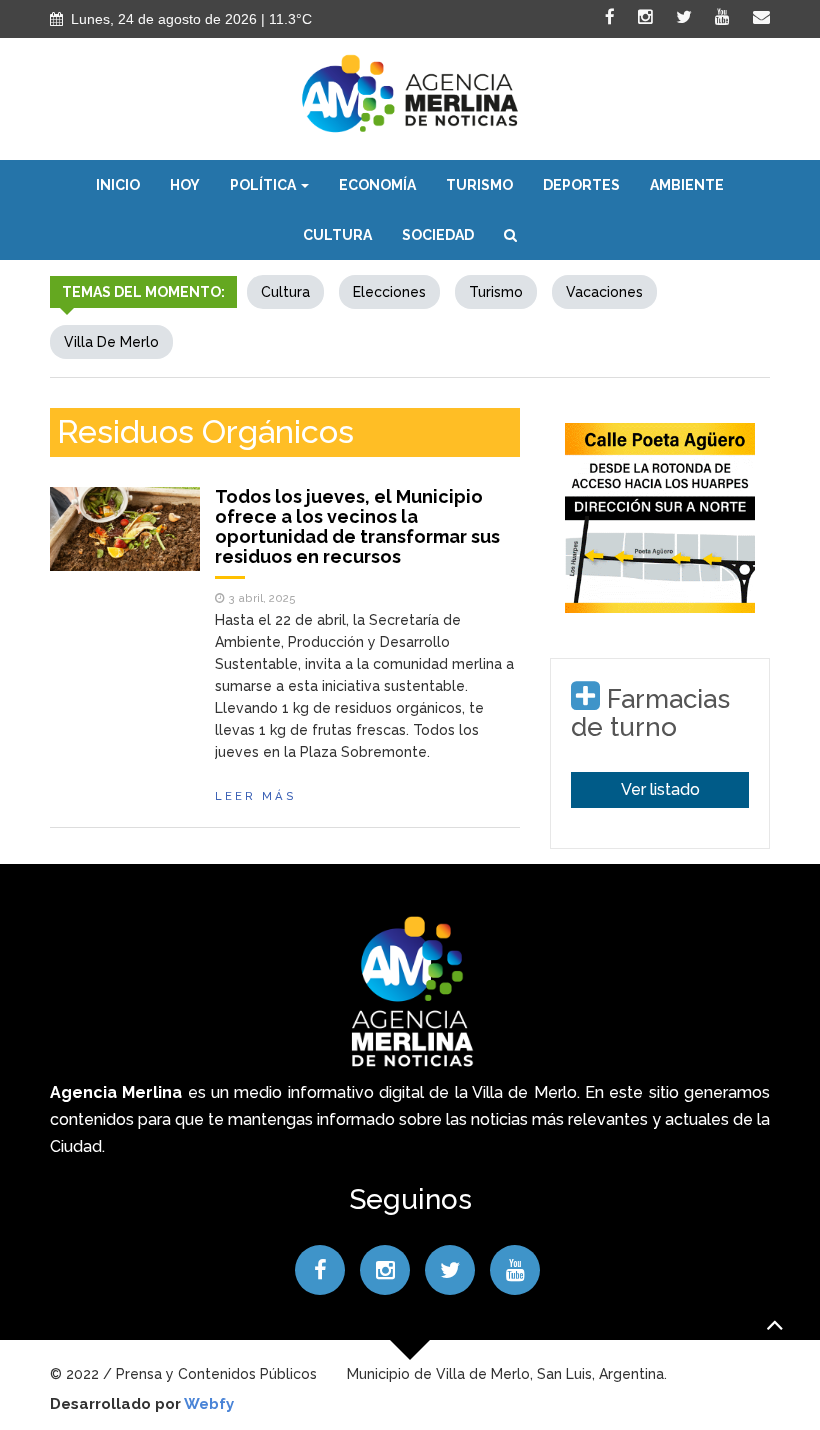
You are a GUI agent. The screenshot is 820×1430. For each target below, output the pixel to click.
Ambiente (687, 185)
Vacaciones (604, 292)
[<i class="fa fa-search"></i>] (510, 235)
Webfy (209, 1404)
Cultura (337, 235)
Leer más (256, 796)
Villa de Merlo (111, 342)
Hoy (185, 185)
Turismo (479, 185)
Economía (377, 185)
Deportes (581, 185)
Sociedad (438, 235)
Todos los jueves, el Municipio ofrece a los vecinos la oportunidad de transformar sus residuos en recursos (357, 526)
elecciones (389, 292)
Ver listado (660, 789)
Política (264, 185)
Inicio (118, 185)
